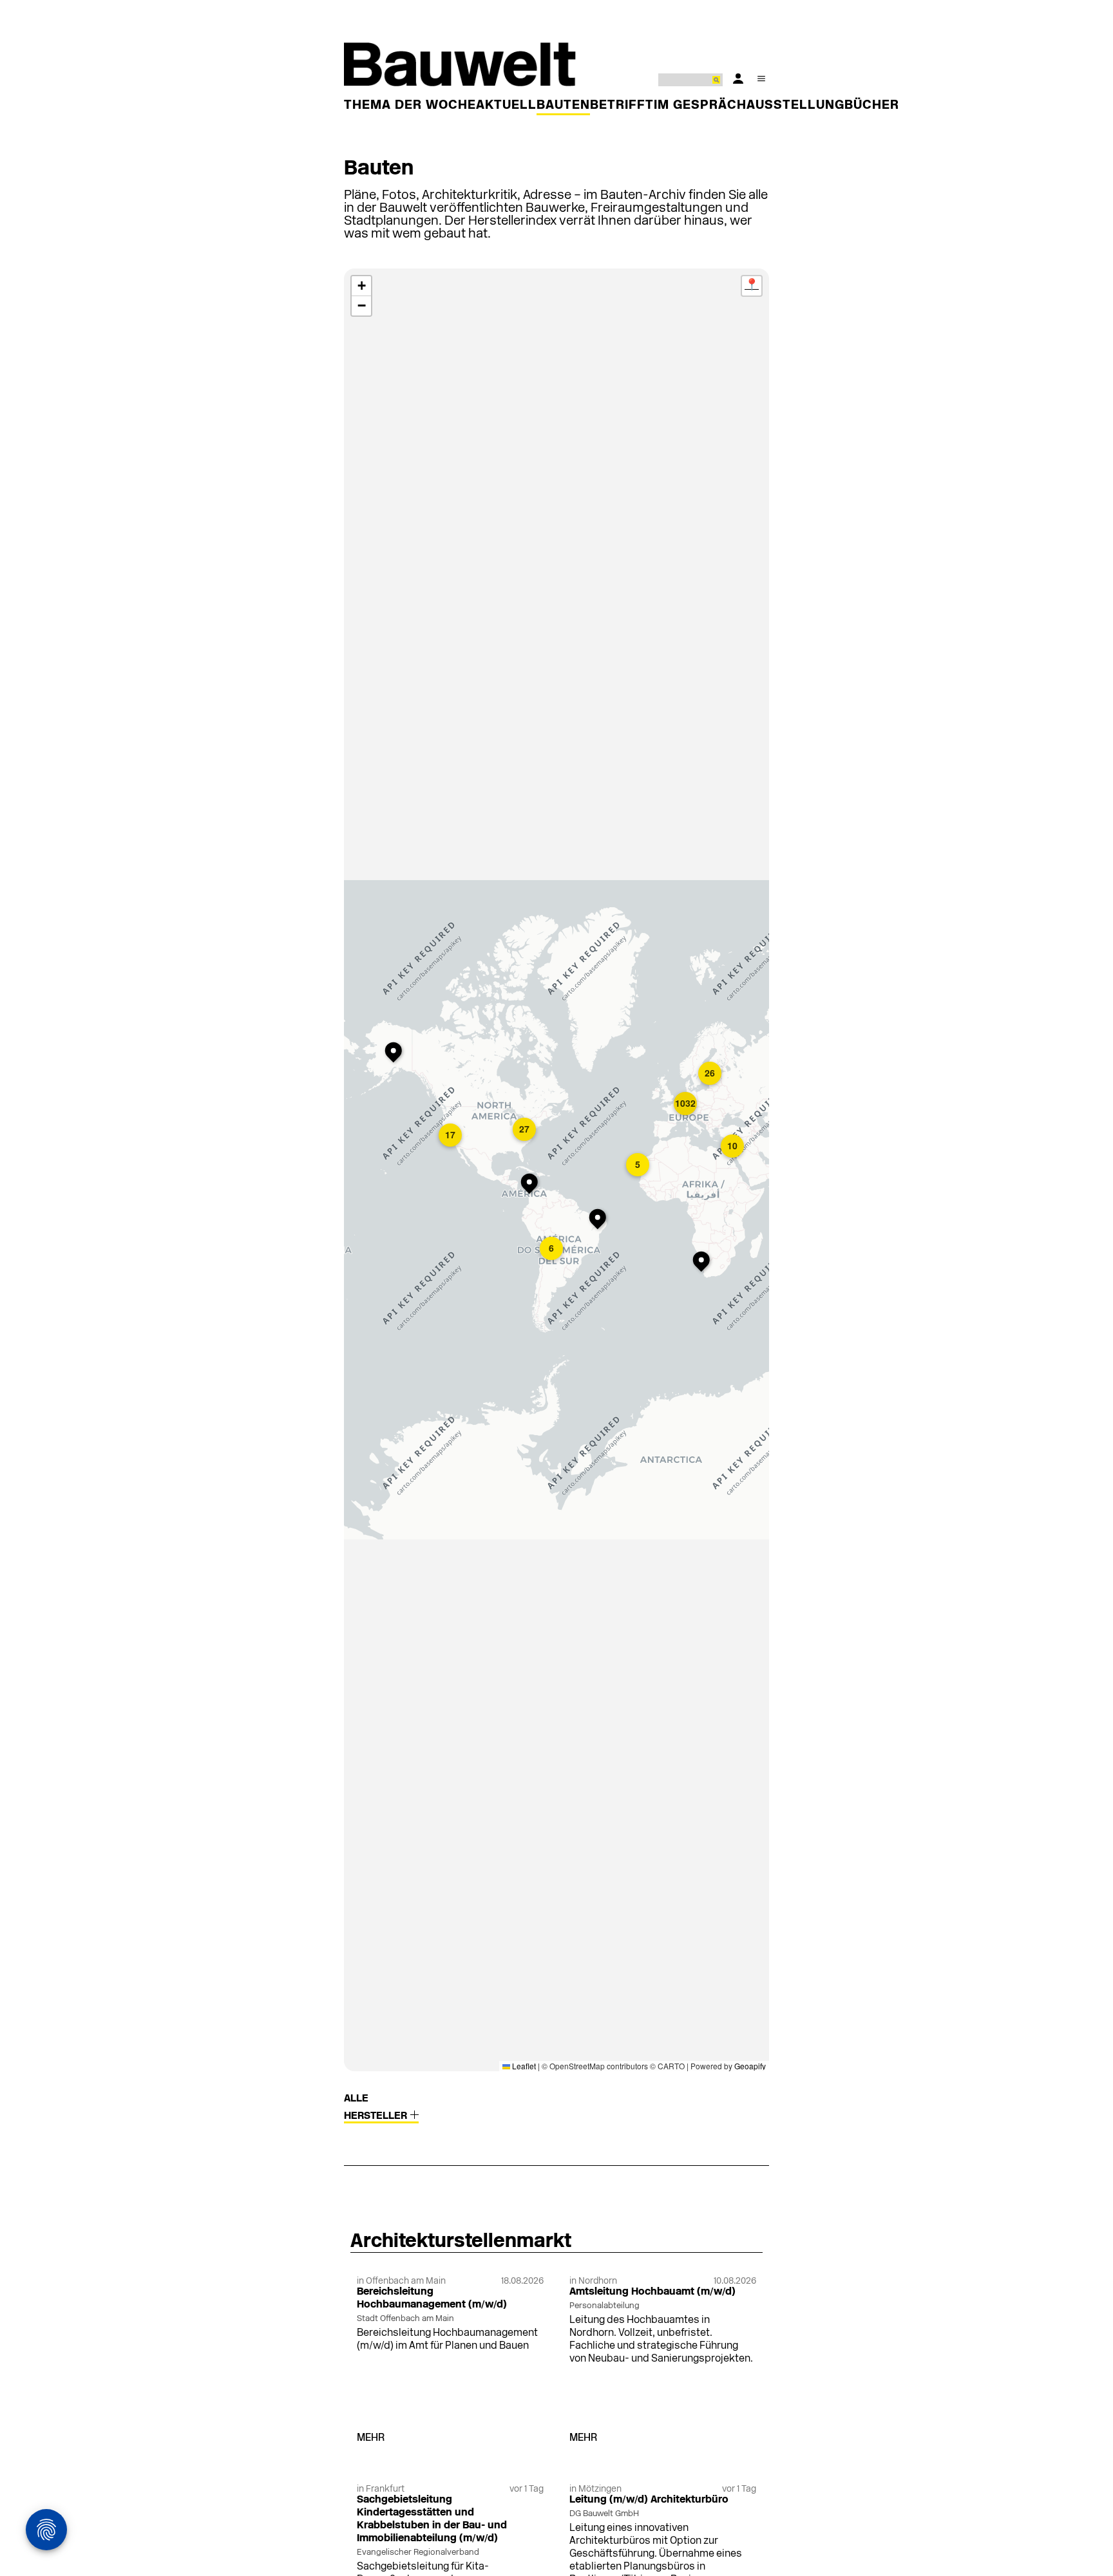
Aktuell (506, 106)
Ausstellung (795, 106)
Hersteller (377, 2116)
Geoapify (750, 2066)
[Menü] (761, 79)
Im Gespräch (700, 106)
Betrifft (622, 106)
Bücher (872, 106)
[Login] (738, 79)
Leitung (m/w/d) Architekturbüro (649, 2500)
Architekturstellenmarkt (461, 2242)
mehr (371, 2438)
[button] (396, 1053)
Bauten (563, 106)
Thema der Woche (410, 106)
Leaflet (523, 2066)
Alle (356, 2099)
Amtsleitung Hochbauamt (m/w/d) (652, 2292)
